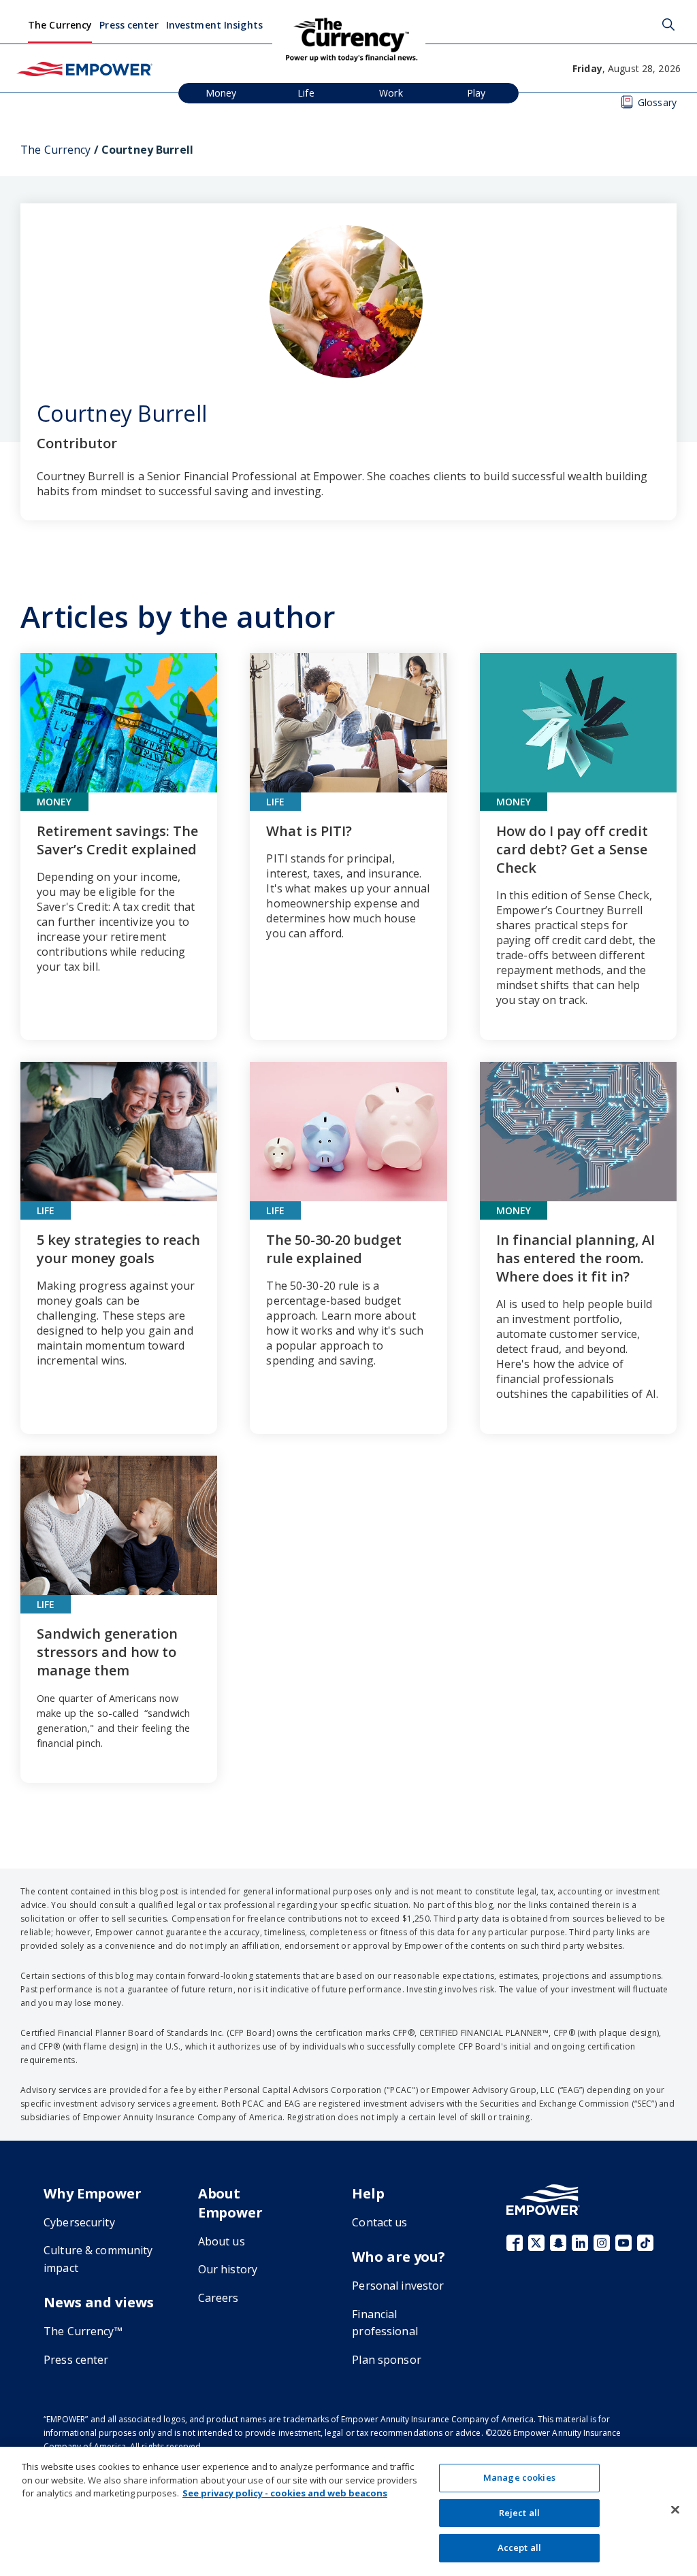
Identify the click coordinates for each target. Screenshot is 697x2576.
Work (391, 93)
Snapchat (558, 2243)
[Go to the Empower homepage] (543, 2199)
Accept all (519, 2547)
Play (476, 93)
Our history (228, 2269)
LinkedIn (580, 2243)
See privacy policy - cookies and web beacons (285, 2493)
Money (221, 93)
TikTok (645, 2243)
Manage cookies (519, 2477)
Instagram (602, 2243)
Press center (129, 25)
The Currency (60, 25)
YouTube (623, 2243)
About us (222, 2241)
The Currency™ (83, 2331)
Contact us (379, 2222)
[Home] (84, 68)
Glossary (657, 102)
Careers (218, 2298)
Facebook (515, 2243)
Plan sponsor (387, 2360)
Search (668, 24)
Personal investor (398, 2286)
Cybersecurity (79, 2222)
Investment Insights (214, 25)
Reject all (519, 2513)
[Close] (675, 2510)
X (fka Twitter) (536, 2243)
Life (306, 93)
